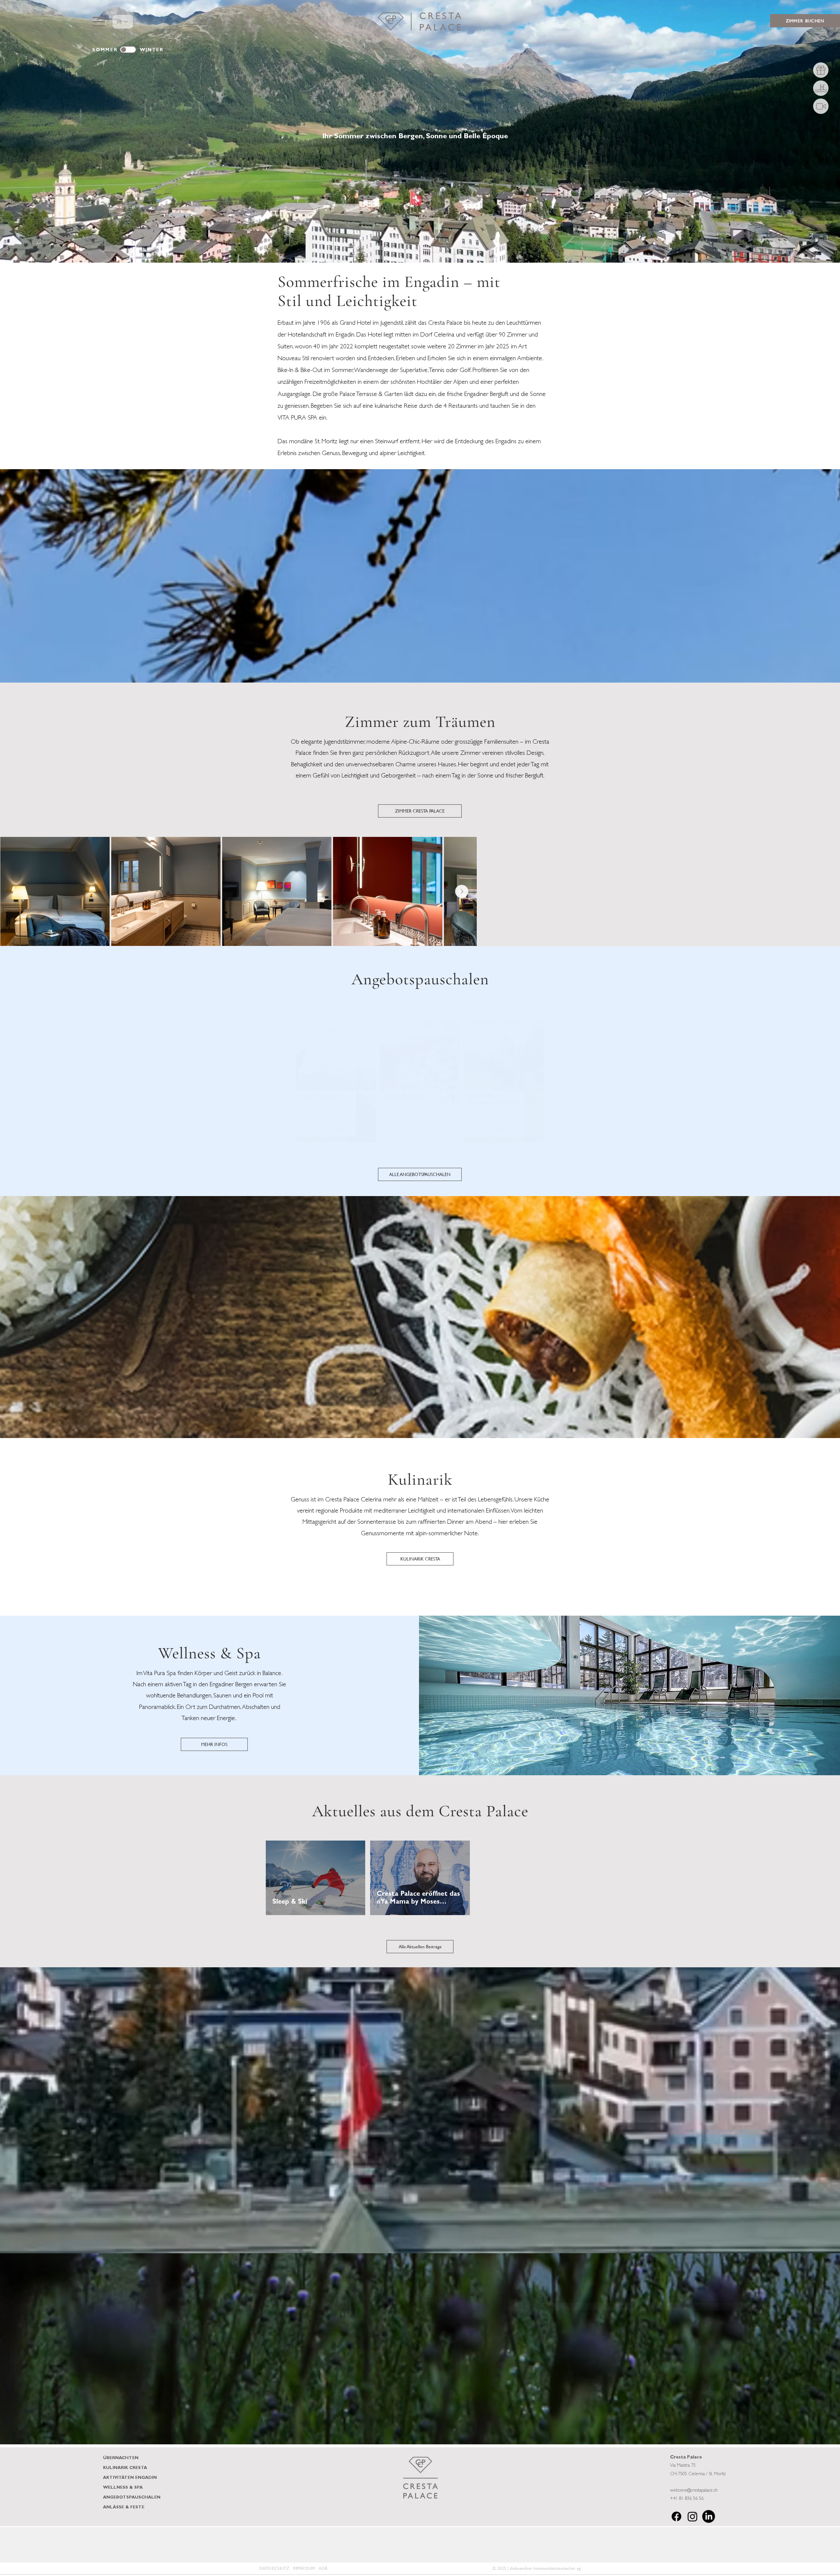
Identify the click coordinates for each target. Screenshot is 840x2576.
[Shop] (821, 70)
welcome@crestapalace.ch (694, 2491)
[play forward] (769, 2545)
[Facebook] (676, 2516)
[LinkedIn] (709, 2516)
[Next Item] (826, 891)
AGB (323, 2568)
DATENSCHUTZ (274, 2568)
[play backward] (71, 2545)
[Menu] (99, 22)
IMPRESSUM (304, 2568)
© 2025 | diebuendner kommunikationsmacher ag (537, 2568)
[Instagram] (693, 2516)
